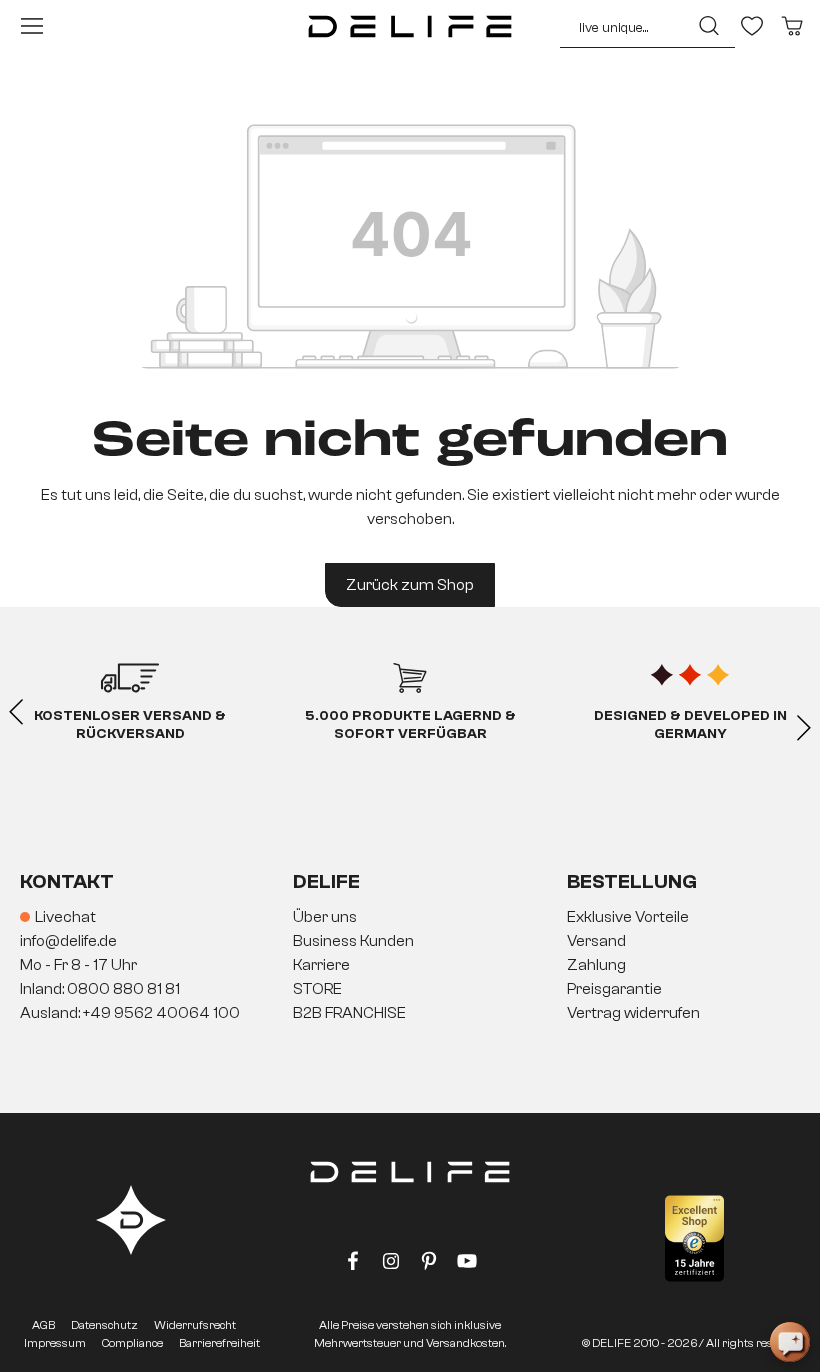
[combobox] (619, 26)
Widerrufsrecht (195, 1325)
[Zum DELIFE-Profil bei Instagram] (391, 1265)
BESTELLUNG (632, 881)
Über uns (325, 917)
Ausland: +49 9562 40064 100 (130, 1013)
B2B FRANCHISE (349, 1013)
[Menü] (32, 26)
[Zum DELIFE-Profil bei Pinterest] (429, 1265)
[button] (410, 966)
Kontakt (67, 881)
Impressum (55, 1343)
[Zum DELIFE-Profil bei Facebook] (353, 1265)
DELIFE (326, 881)
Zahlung (596, 965)
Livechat (65, 917)
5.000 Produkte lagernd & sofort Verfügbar (410, 725)
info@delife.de (68, 941)
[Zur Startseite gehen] (410, 26)
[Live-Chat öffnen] (790, 1342)
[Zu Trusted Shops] (694, 1238)
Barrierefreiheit (219, 1343)
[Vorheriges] (16, 713)
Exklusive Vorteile (628, 917)
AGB (43, 1325)
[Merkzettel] (752, 26)
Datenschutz (104, 1325)
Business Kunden (353, 941)
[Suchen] (706, 26)
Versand (596, 941)
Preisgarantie (614, 989)
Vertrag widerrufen (633, 1013)
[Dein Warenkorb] (792, 26)
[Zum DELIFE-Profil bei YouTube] (467, 1265)
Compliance (132, 1343)
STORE (317, 989)
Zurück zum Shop (410, 585)
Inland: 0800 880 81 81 (100, 989)
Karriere (321, 965)
